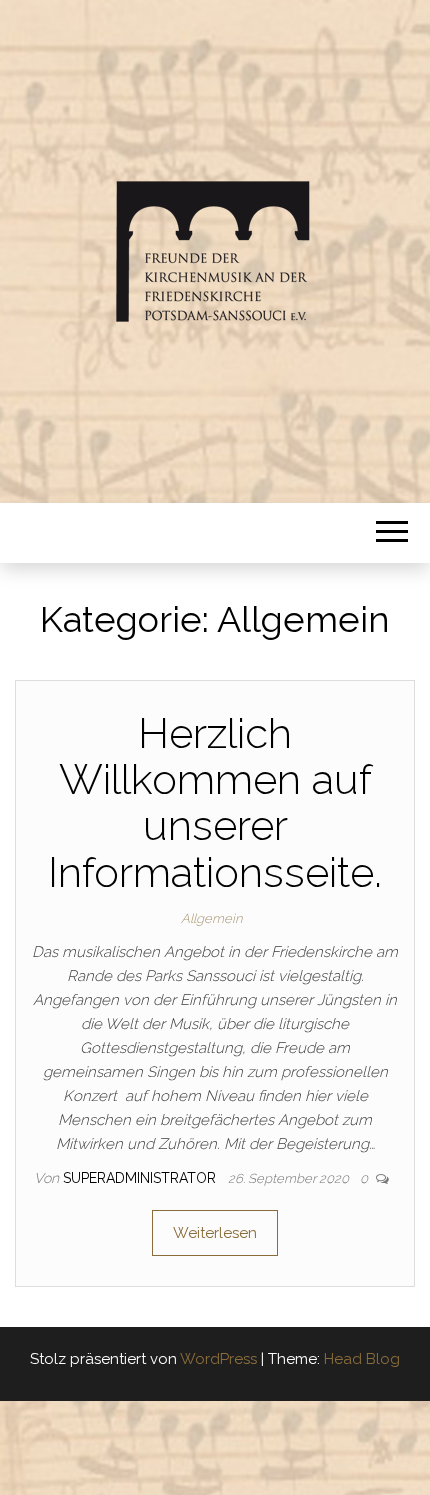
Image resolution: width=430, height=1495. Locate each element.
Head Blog (362, 1359)
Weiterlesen (215, 1233)
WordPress (218, 1359)
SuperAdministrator (141, 1178)
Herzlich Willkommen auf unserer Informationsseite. (215, 803)
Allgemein (211, 918)
